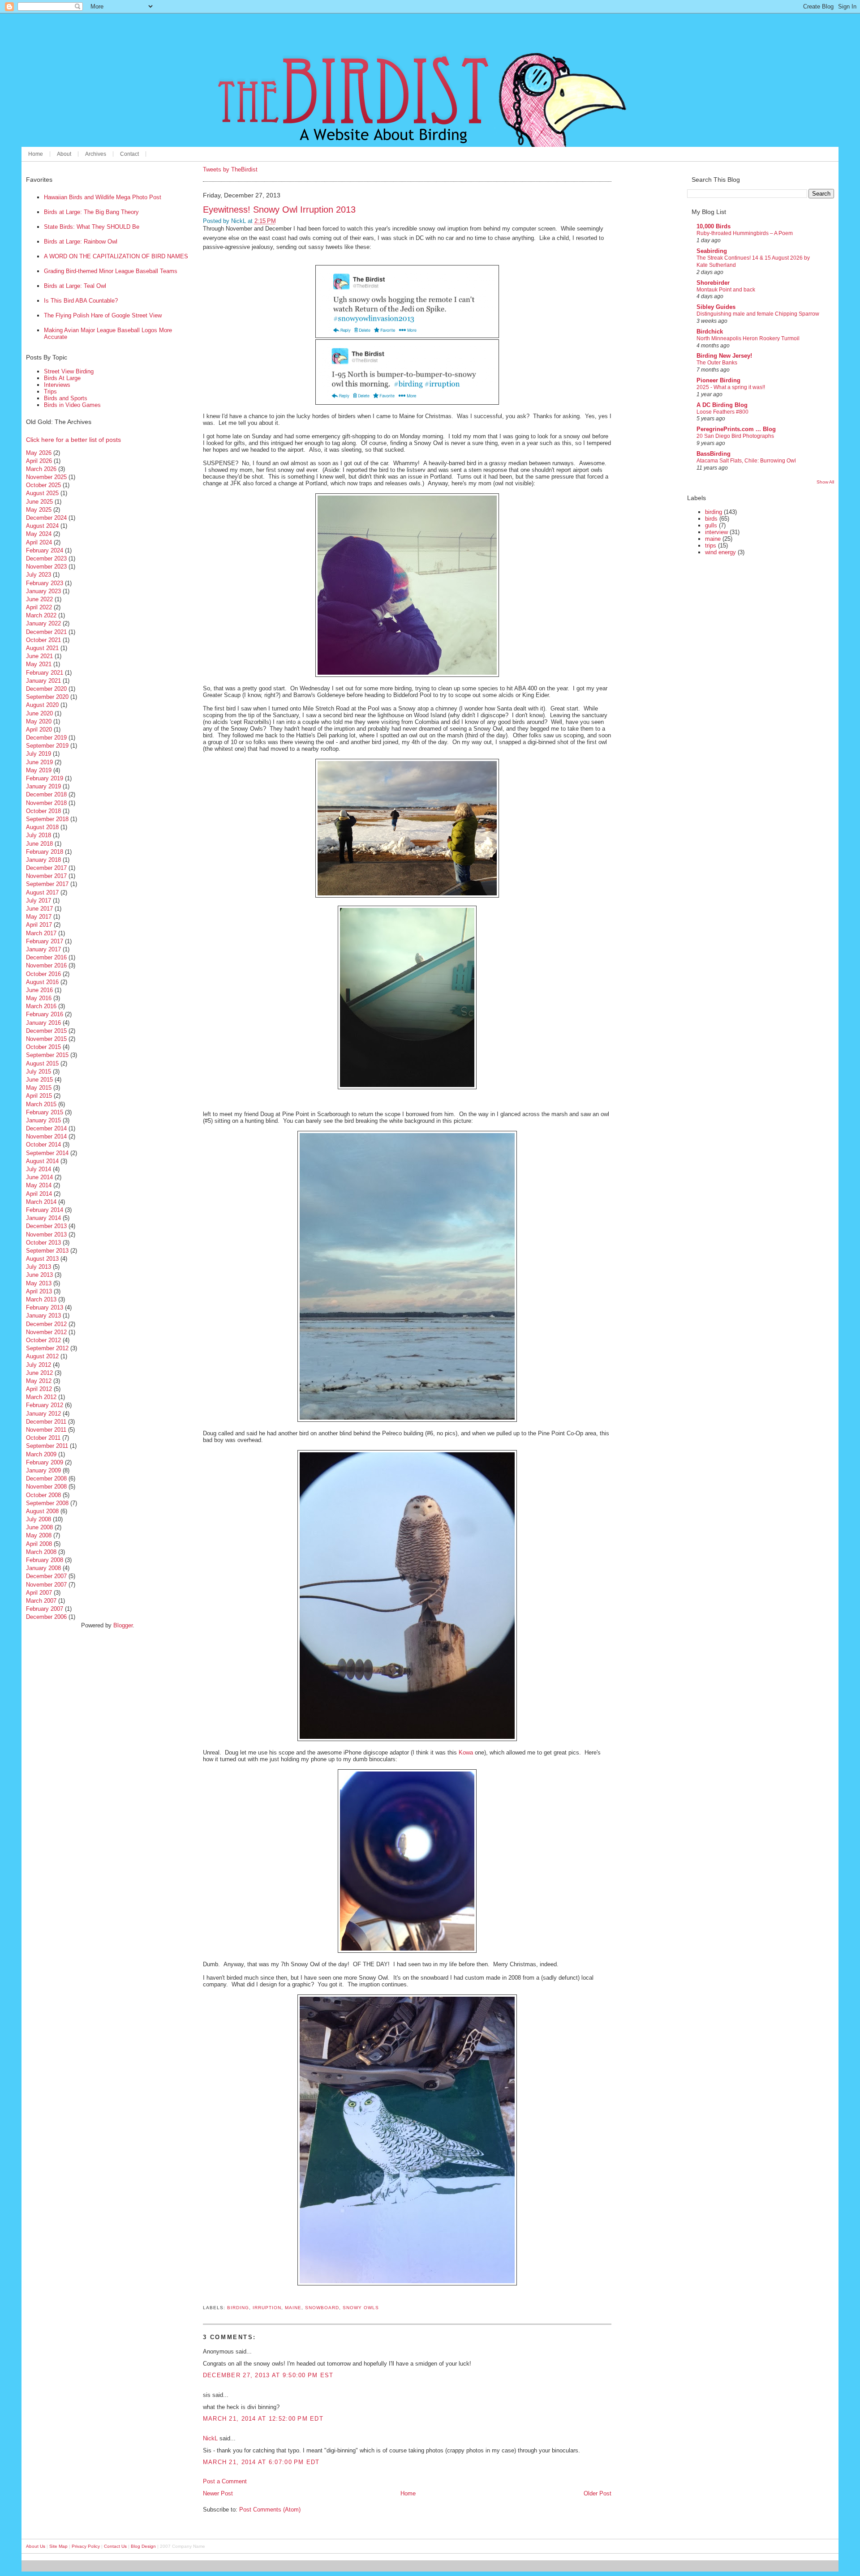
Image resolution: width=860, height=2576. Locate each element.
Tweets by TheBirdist (230, 169)
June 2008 (39, 1527)
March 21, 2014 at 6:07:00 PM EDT (261, 2462)
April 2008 (39, 1544)
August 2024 (42, 526)
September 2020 (47, 697)
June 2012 (39, 1373)
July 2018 (39, 835)
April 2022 (39, 607)
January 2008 (43, 1568)
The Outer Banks (717, 363)
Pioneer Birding (718, 380)
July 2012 (39, 1365)
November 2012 (46, 1332)
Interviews (57, 385)
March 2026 (41, 469)
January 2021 (43, 681)
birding (238, 2308)
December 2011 (46, 1422)
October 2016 (43, 974)
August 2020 (42, 705)
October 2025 (43, 485)
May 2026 (39, 453)
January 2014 (43, 1218)
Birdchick (710, 332)
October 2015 (43, 1047)
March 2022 (41, 615)
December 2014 (46, 1128)
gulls (711, 525)
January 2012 (43, 1414)
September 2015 (47, 1055)
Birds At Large (62, 378)
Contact (129, 154)
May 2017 (39, 917)
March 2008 (41, 1552)
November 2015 (46, 1039)
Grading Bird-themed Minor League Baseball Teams (111, 271)
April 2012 (39, 1389)
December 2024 (46, 518)
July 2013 (39, 1267)
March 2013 (41, 1299)
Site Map (58, 2546)
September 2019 (47, 746)
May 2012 (39, 1381)
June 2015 (39, 1080)
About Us (36, 2546)
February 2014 (45, 1210)
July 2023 (39, 575)
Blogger (123, 1625)
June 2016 (39, 990)
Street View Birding (69, 371)
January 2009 (43, 1470)
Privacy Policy (86, 2546)
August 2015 (42, 1063)
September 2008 (47, 1503)
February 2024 (45, 550)
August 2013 (42, 1259)
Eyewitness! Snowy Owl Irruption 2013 (279, 209)
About (64, 154)
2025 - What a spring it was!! (731, 387)
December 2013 (46, 1226)
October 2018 (43, 811)
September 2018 (47, 819)
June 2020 (39, 713)
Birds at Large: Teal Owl (75, 286)
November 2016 (46, 965)
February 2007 (45, 1609)
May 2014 (39, 1185)
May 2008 (39, 1535)
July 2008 (39, 1519)
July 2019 (39, 754)
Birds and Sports (66, 398)
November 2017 (46, 876)
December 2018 (46, 794)
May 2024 (39, 534)
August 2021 (42, 648)
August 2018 (42, 827)
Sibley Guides (716, 307)
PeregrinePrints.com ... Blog (736, 429)
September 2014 (47, 1153)
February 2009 (45, 1462)
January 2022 (43, 623)
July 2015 (39, 1072)
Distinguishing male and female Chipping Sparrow (758, 314)
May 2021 (39, 664)
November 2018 (46, 803)
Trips (50, 392)
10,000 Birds (714, 226)
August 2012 (42, 1356)
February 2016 (45, 1014)
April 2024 (39, 542)
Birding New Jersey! (724, 356)
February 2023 (45, 583)
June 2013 (39, 1275)
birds (711, 519)
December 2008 (46, 1478)
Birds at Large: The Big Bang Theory (91, 212)
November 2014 (46, 1136)
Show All (825, 482)
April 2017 (39, 925)
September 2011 (47, 1446)
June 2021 (39, 656)
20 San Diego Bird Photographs (735, 436)
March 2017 (41, 933)
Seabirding (712, 251)
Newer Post (218, 2493)
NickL (210, 2438)
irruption (267, 2308)
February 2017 (45, 941)
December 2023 (46, 558)
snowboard (322, 2308)
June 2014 (39, 1177)
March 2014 (41, 1202)
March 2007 (41, 1601)
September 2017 (47, 884)
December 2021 (46, 632)
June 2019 (39, 762)
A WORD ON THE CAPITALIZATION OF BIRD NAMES (116, 256)
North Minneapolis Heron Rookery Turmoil (748, 338)
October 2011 (43, 1438)
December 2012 (46, 1324)
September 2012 (47, 1348)
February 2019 (45, 778)
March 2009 (41, 1454)
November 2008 (46, 1487)
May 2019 (39, 770)
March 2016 (41, 1006)
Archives (96, 154)
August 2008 (42, 1511)
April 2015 (39, 1096)
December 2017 (46, 868)
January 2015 (43, 1120)
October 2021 (43, 640)
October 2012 (43, 1340)
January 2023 (43, 591)
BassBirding (714, 454)
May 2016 (39, 998)
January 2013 (43, 1316)
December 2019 (46, 738)
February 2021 (45, 673)
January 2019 (43, 786)
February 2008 (45, 1560)
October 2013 (43, 1243)
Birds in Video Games (72, 405)
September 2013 (47, 1251)
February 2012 (45, 1405)
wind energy (720, 552)
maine (293, 2308)
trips (711, 546)
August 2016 (42, 982)
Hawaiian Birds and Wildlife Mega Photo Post (103, 197)
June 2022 (39, 599)
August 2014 (42, 1161)
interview (716, 532)
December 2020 (46, 689)
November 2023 (46, 567)
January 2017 (43, 949)
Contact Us (115, 2546)
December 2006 (46, 1617)
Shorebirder (713, 283)
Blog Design (143, 2546)
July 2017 (39, 901)
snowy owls (361, 2308)
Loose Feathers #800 (722, 412)
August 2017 (42, 892)
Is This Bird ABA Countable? (81, 301)
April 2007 (39, 1593)
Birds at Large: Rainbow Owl (81, 242)
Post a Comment (225, 2481)
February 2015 (45, 1112)
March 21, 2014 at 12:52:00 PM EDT (263, 2419)
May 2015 (39, 1088)
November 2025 (46, 477)
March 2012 (41, 1397)
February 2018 (45, 852)
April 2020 (39, 730)
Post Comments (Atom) (270, 2510)
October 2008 (43, 1495)
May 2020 (39, 721)
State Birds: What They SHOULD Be (92, 227)
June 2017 (39, 909)
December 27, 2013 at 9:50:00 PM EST (268, 2375)
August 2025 (42, 493)
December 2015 (46, 1031)
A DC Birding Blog (722, 405)
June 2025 (39, 502)
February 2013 (45, 1307)
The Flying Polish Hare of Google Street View (103, 315)
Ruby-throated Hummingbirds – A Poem (745, 233)
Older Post (598, 2493)
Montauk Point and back (726, 290)
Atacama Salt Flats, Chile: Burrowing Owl (746, 461)
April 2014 (39, 1194)
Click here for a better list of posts (73, 440)
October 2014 (43, 1145)
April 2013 (39, 1291)
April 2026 (39, 461)
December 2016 (46, 957)
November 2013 (46, 1235)
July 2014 (39, 1169)
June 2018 (39, 844)
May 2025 (39, 510)
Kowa (466, 1752)
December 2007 (46, 1576)
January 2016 (43, 1023)
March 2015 (41, 1104)
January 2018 (43, 860)
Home (36, 154)
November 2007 (46, 1585)
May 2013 (39, 1283)
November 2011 (46, 1430)
